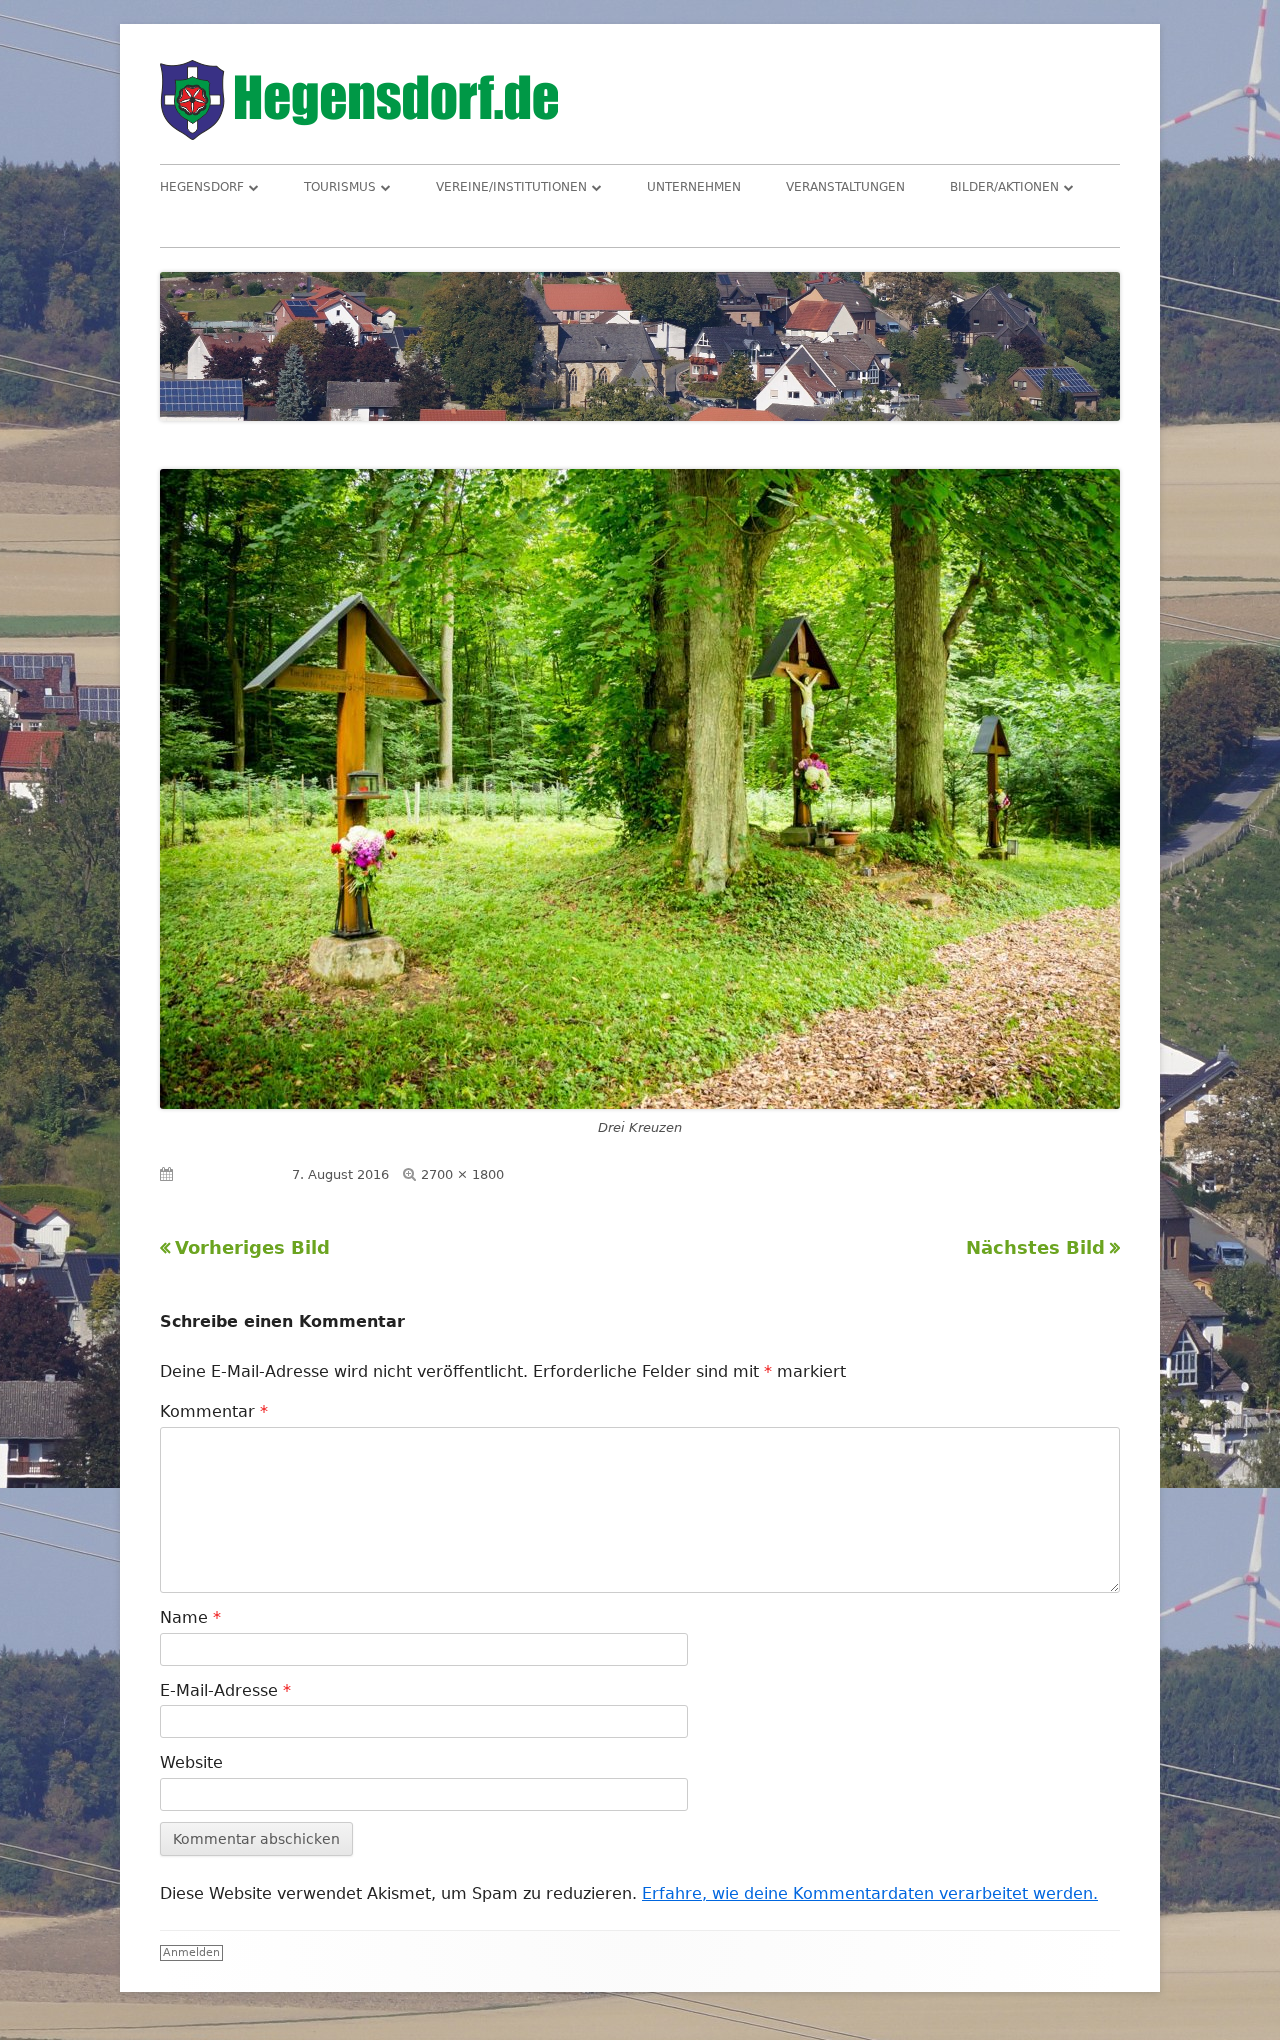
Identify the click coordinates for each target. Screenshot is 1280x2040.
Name (190, 1617)
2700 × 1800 (462, 1174)
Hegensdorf (202, 187)
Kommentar (214, 1411)
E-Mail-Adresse (225, 1690)
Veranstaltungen (845, 187)
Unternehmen (694, 187)
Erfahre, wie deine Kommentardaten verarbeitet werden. (870, 1893)
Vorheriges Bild (252, 1247)
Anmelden (191, 1952)
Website (191, 1762)
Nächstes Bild (1035, 1247)
